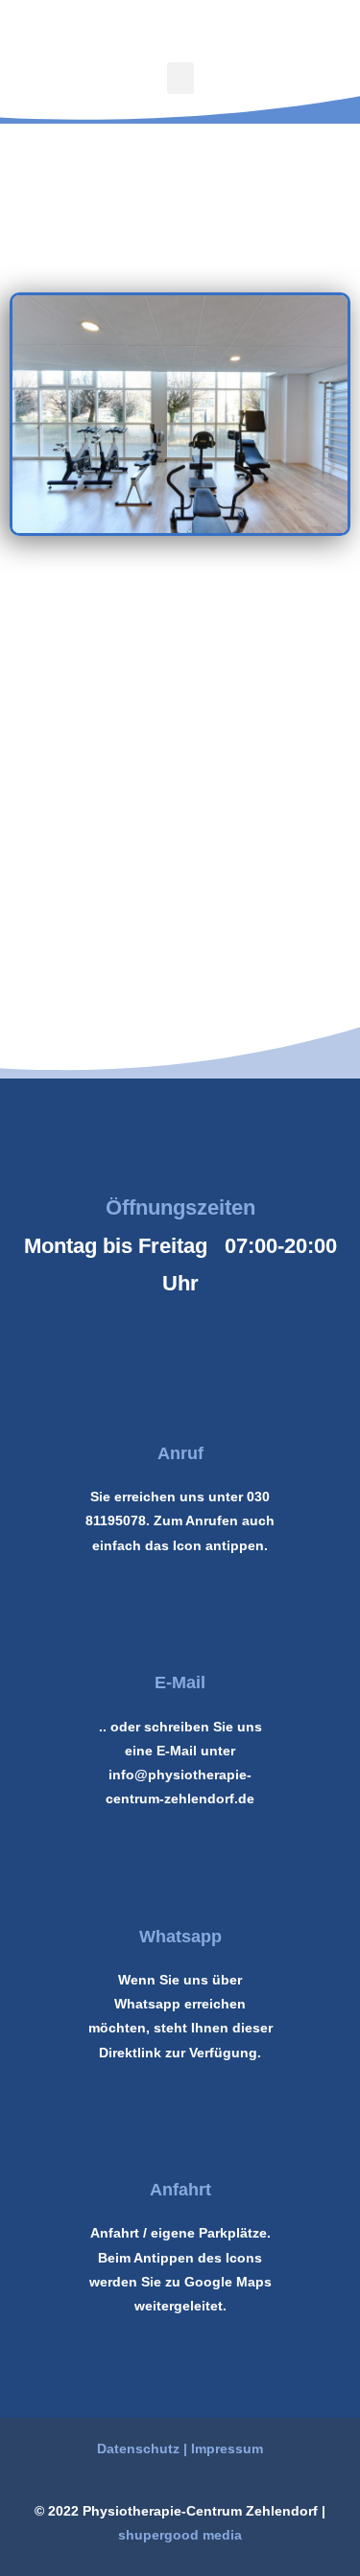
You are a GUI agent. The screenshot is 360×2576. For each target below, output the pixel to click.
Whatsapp (180, 1937)
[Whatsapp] (180, 1887)
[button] (180, 78)
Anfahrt (180, 2190)
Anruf (180, 1453)
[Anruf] (180, 1404)
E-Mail (180, 1683)
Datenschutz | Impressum (180, 2448)
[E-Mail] (180, 1633)
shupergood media (180, 2535)
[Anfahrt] (180, 2140)
